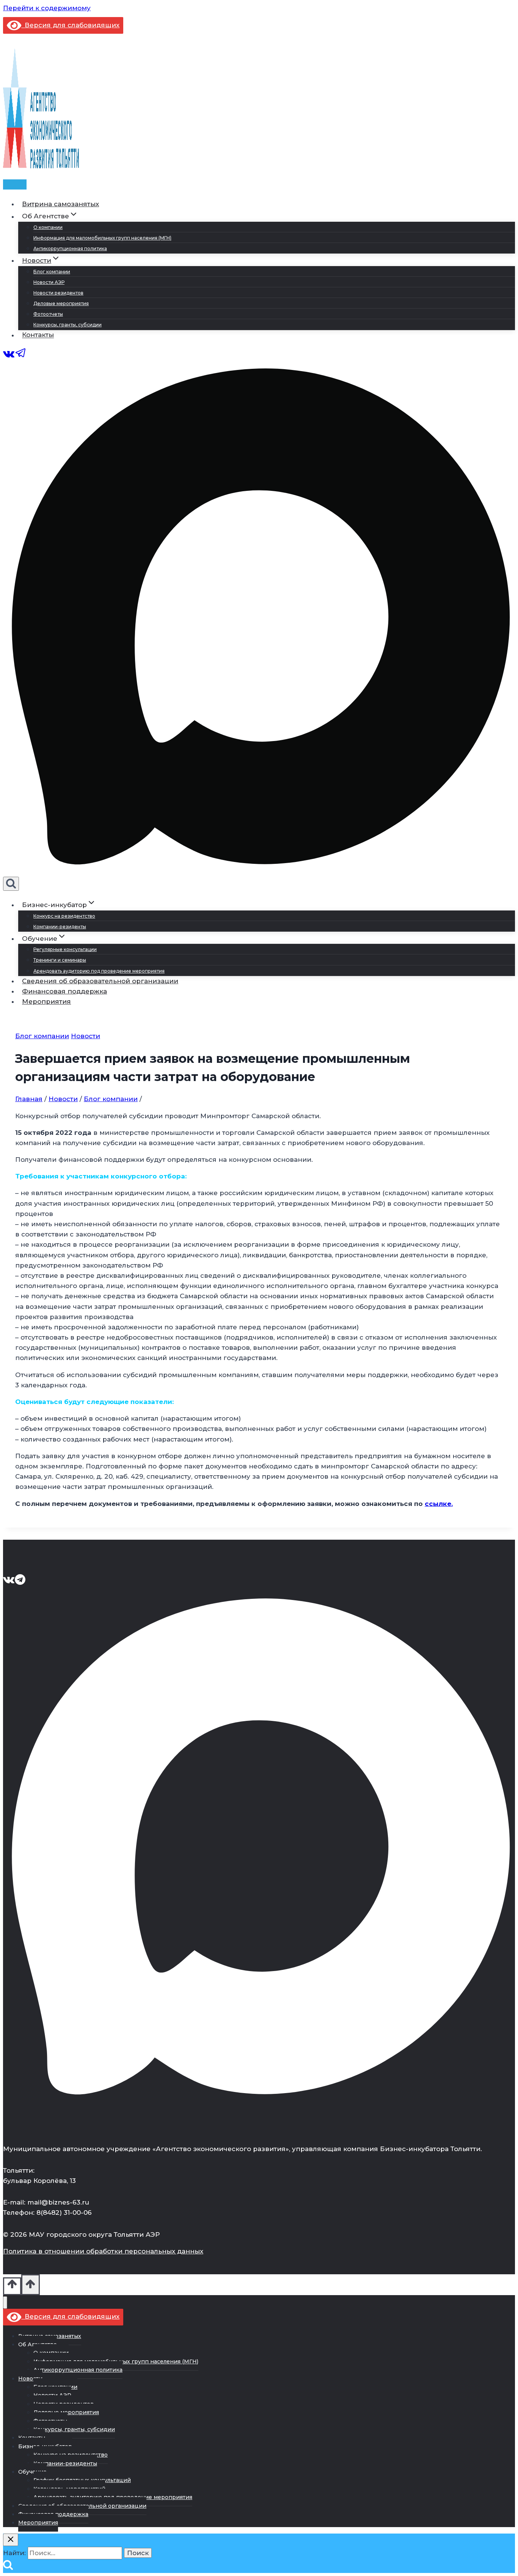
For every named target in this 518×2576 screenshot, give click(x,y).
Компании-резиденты (60, 927)
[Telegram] (21, 357)
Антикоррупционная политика (70, 248)
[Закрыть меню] (5, 2303)
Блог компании (52, 272)
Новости (86, 1036)
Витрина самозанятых (60, 204)
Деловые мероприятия (61, 303)
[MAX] (259, 871)
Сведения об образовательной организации (100, 981)
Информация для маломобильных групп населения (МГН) (102, 238)
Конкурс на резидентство (64, 916)
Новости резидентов (58, 293)
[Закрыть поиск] (11, 2540)
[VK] (9, 357)
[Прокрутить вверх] (12, 2286)
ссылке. (439, 1504)
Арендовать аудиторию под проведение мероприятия (99, 971)
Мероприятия (46, 1001)
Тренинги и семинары (60, 960)
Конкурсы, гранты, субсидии (67, 325)
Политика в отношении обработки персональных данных (103, 2251)
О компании (48, 227)
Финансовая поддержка (64, 991)
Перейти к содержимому (47, 8)
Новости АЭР (49, 282)
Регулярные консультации (65, 949)
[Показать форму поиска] (11, 884)
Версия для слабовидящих (70, 25)
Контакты (38, 335)
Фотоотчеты (48, 314)
